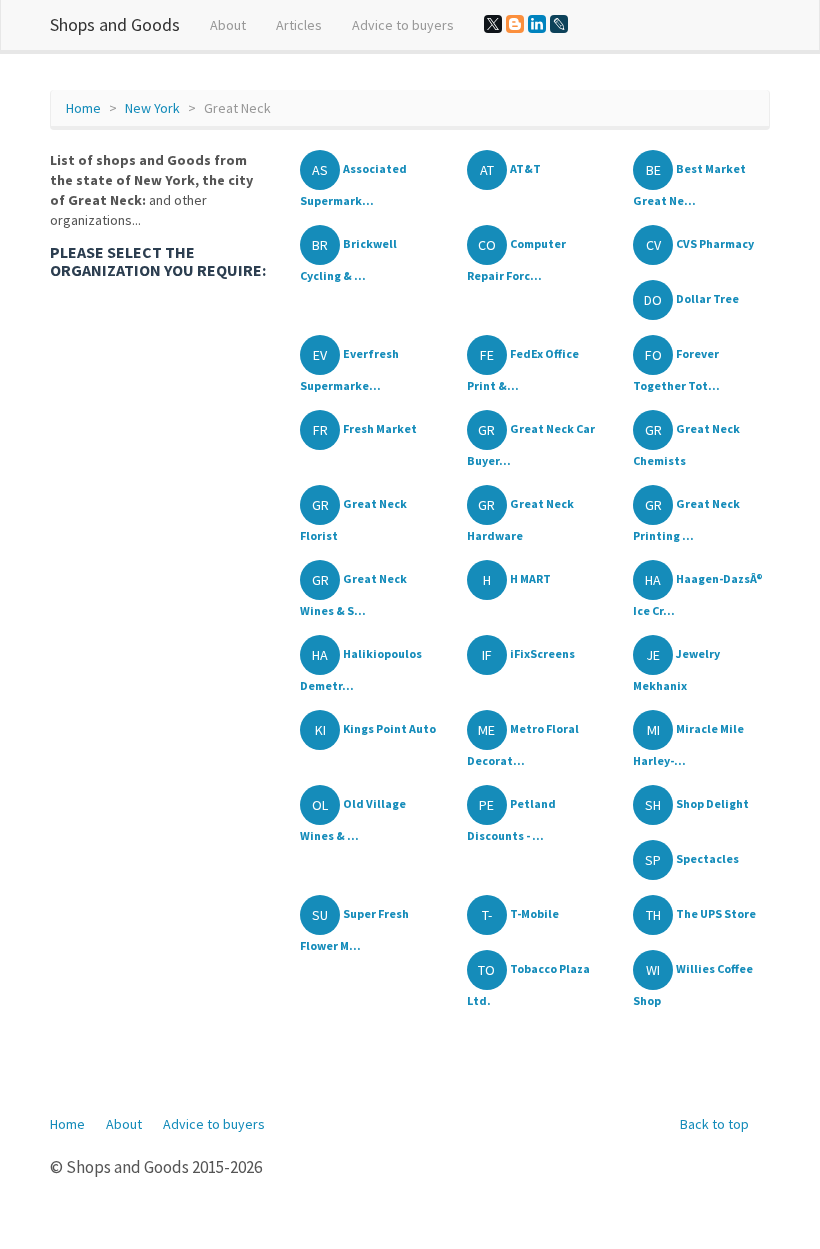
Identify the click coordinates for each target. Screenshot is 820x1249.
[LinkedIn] (537, 24)
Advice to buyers (403, 25)
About (228, 25)
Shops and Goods (115, 24)
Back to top (714, 1124)
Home (83, 108)
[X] (493, 24)
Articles (299, 25)
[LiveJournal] (559, 24)
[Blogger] (515, 24)
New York (152, 108)
